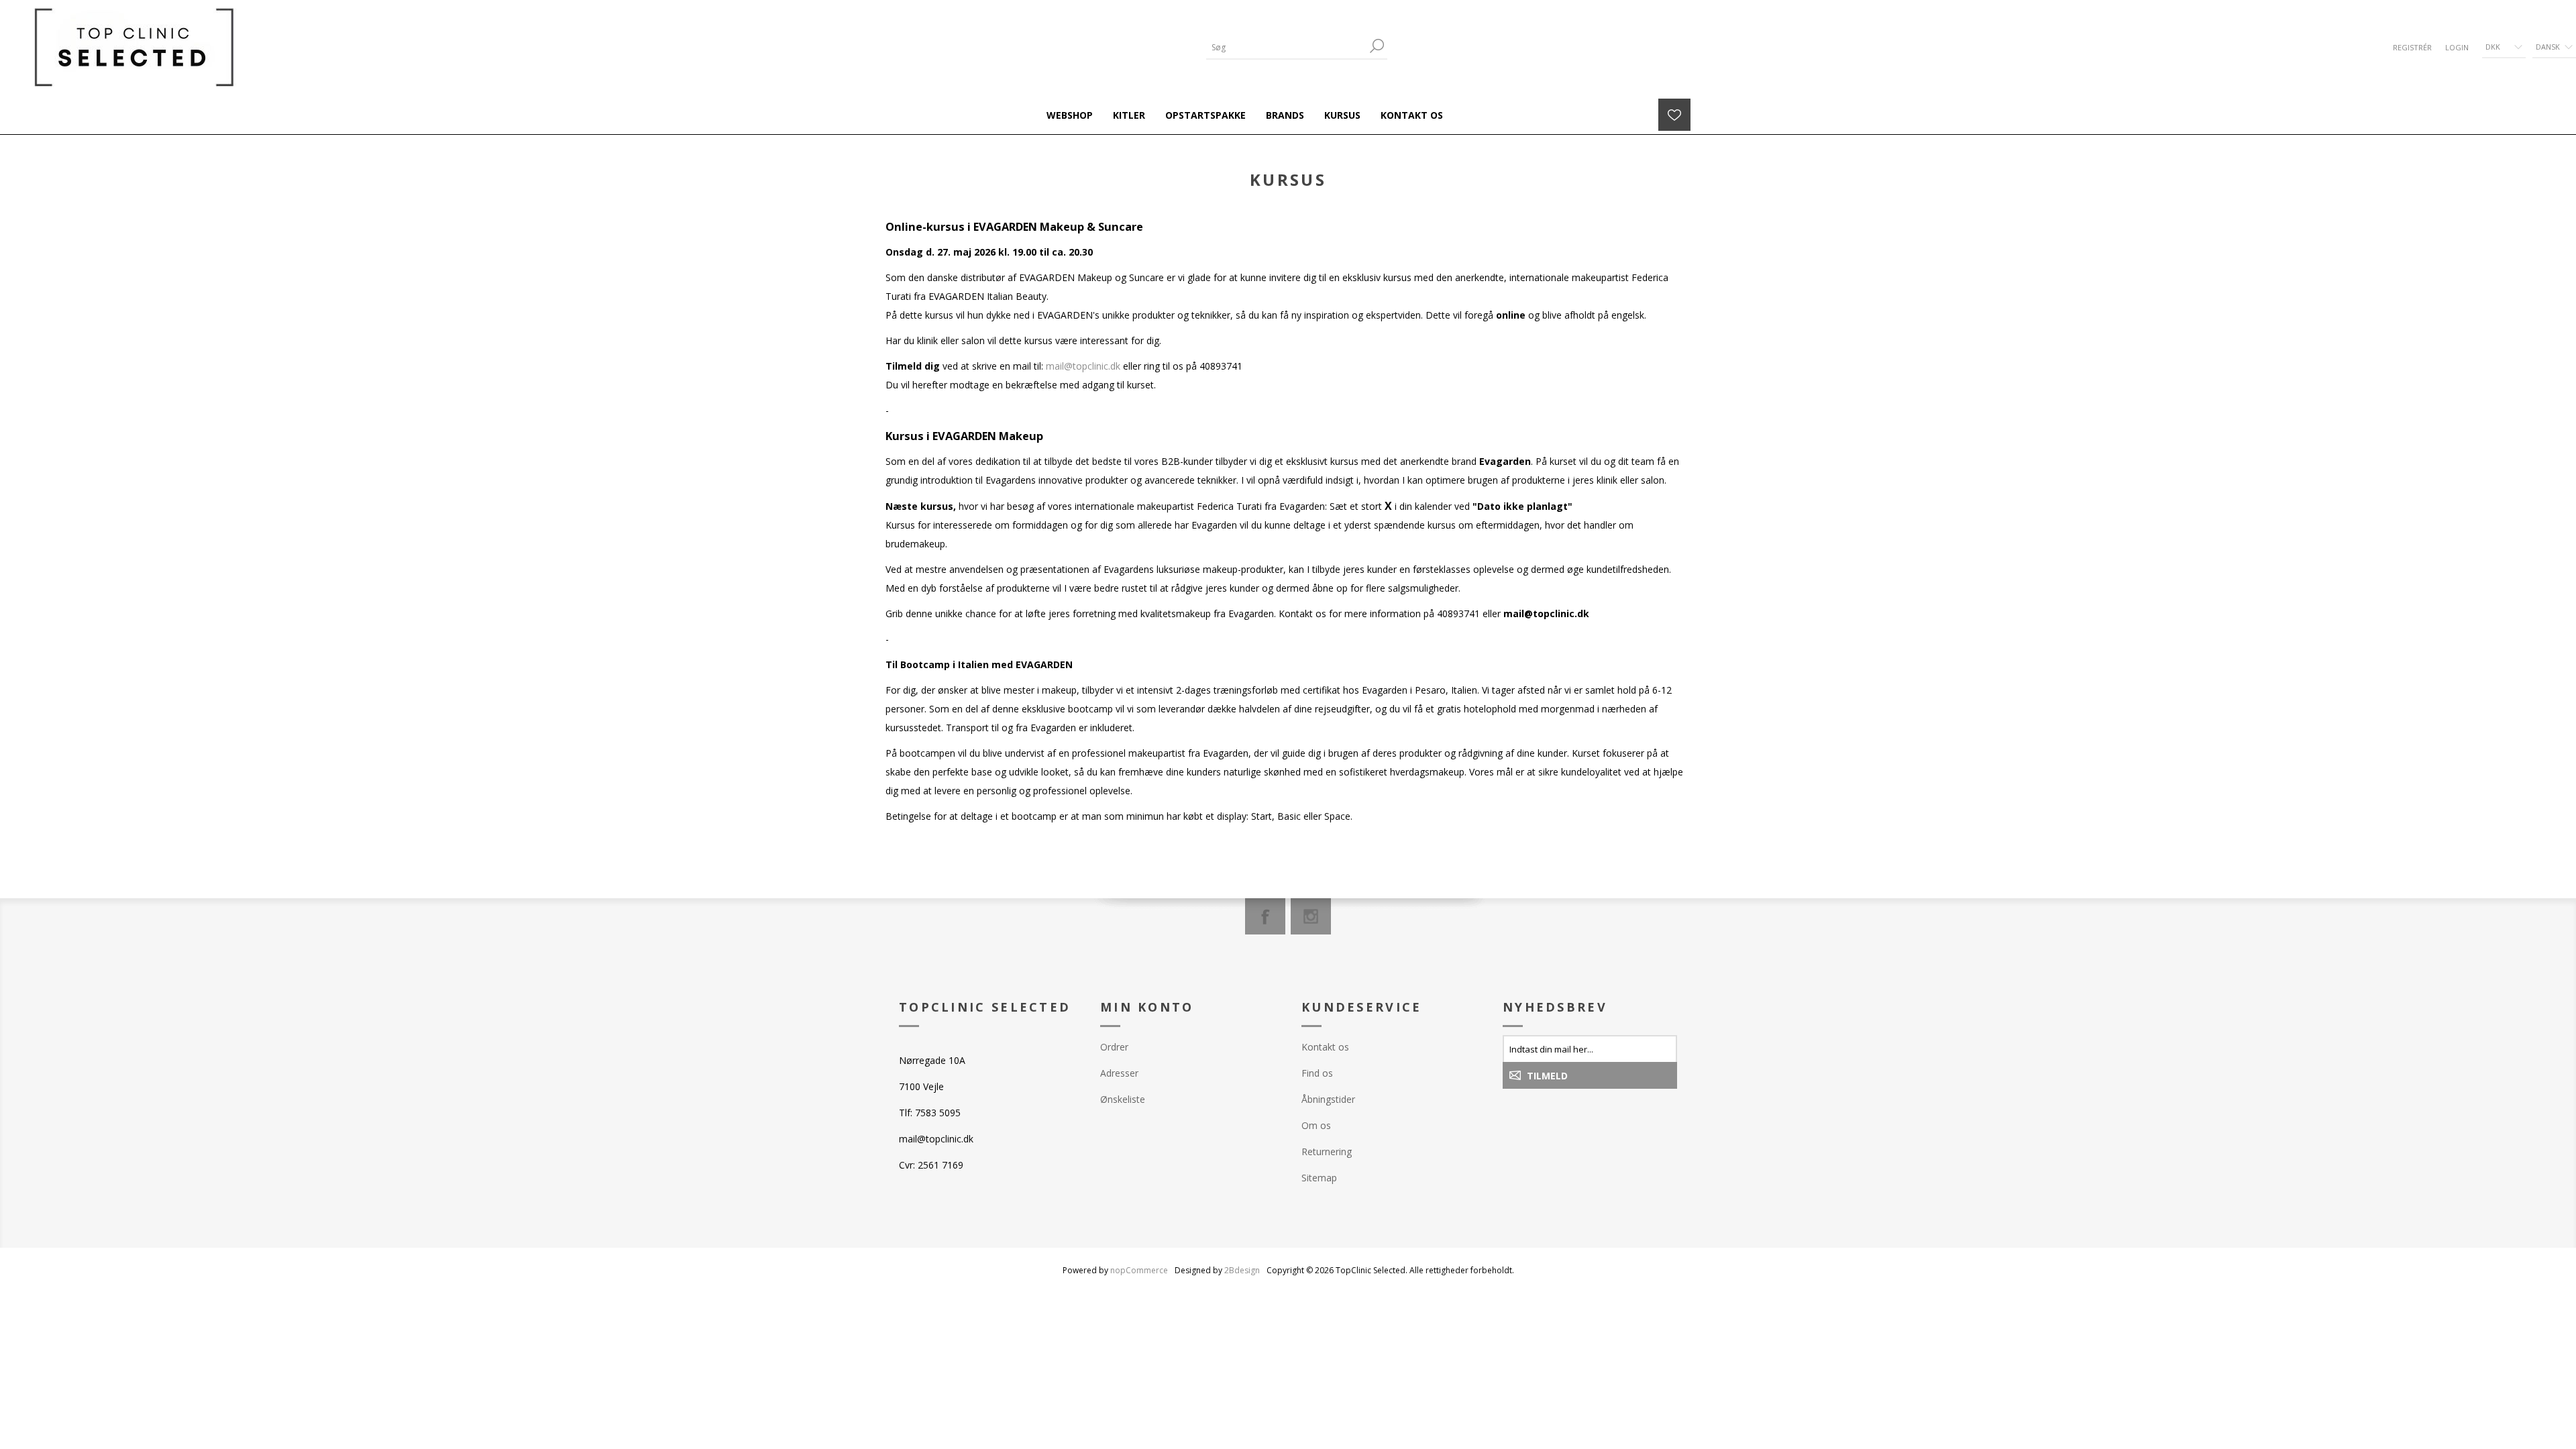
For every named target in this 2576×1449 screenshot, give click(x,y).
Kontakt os (1325, 1047)
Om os (1316, 1125)
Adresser (1119, 1073)
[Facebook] (1265, 916)
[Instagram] (1311, 916)
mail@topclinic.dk (1083, 366)
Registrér (2412, 47)
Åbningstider (1328, 1099)
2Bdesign (1242, 1270)
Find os (1317, 1073)
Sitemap (1319, 1178)
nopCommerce (1139, 1270)
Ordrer (1114, 1047)
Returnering (1327, 1151)
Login (2457, 47)
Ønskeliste (1123, 1099)
